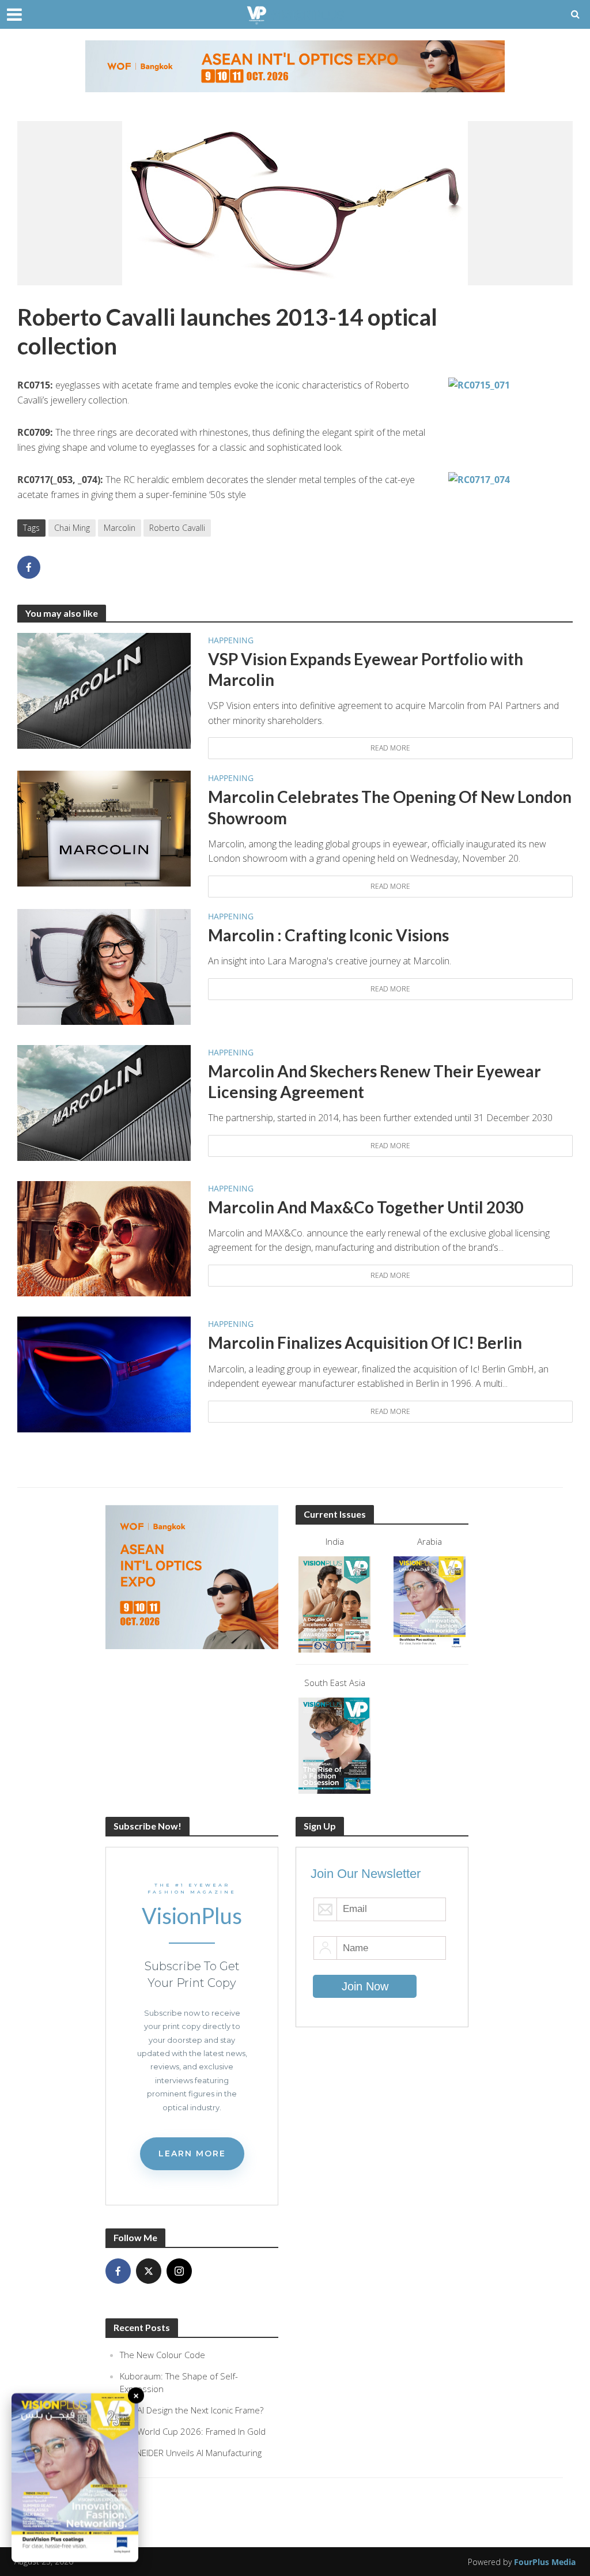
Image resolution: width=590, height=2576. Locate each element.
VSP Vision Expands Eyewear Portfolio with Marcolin (366, 669)
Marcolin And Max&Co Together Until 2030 (366, 1207)
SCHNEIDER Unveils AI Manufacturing (191, 2453)
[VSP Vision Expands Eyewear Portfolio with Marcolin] (104, 690)
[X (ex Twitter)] (149, 2271)
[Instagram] (179, 2271)
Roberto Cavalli (177, 528)
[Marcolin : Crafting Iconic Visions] (104, 966)
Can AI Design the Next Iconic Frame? (192, 2410)
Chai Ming (72, 528)
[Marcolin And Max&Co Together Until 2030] (104, 1238)
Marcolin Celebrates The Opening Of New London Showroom (390, 807)
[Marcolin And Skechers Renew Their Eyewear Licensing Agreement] (104, 1102)
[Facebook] (118, 2271)
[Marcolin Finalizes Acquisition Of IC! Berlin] (104, 1374)
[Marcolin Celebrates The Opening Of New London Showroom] (104, 828)
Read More (390, 748)
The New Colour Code (162, 2355)
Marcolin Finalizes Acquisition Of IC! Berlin (365, 1342)
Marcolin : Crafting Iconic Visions (328, 935)
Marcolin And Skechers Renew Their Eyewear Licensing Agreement (375, 1081)
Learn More (192, 2153)
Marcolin (120, 528)
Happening (231, 640)
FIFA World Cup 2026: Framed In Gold (193, 2431)
